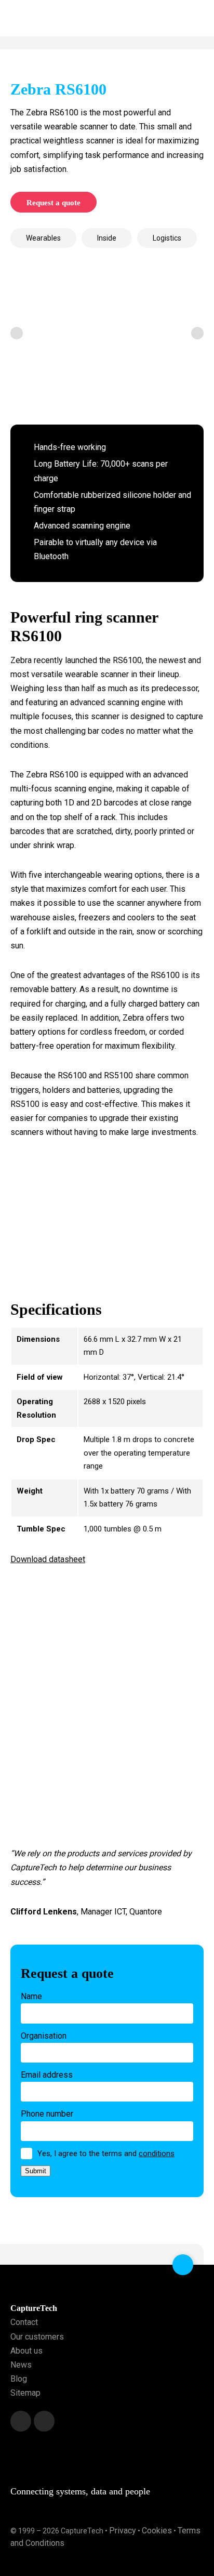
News (21, 2365)
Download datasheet (48, 1559)
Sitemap (25, 2393)
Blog (19, 2379)
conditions (157, 2154)
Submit (36, 2171)
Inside (107, 238)
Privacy (123, 2531)
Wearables (43, 238)
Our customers (37, 2337)
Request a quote (53, 203)
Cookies (157, 2531)
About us (26, 2351)
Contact (24, 2322)
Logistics (167, 238)
